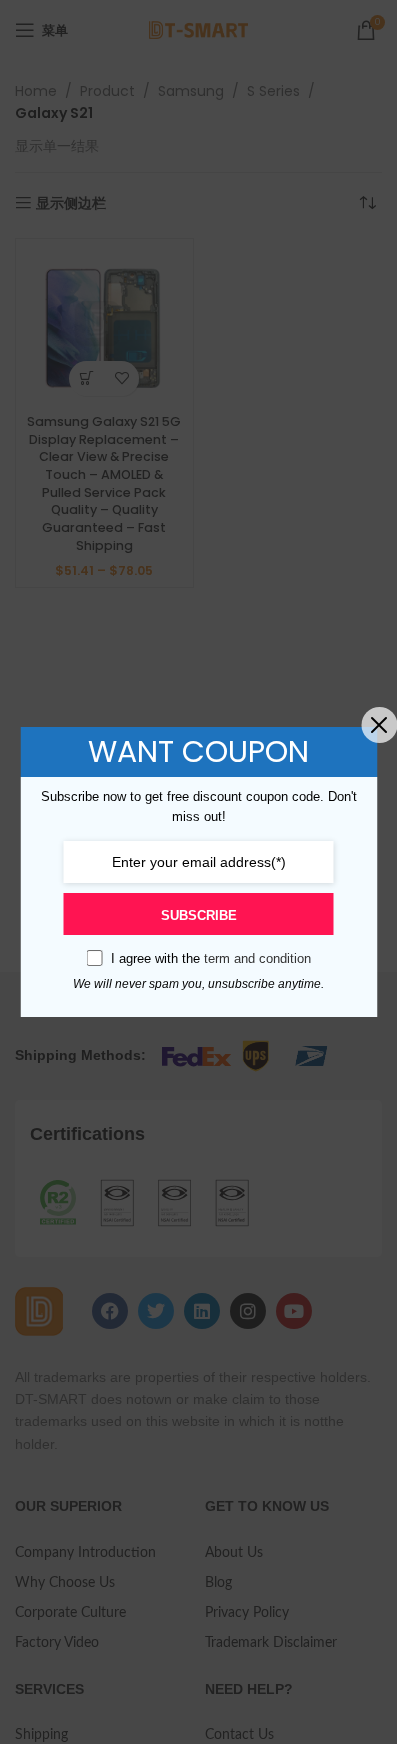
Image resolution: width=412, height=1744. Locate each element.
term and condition (257, 958)
